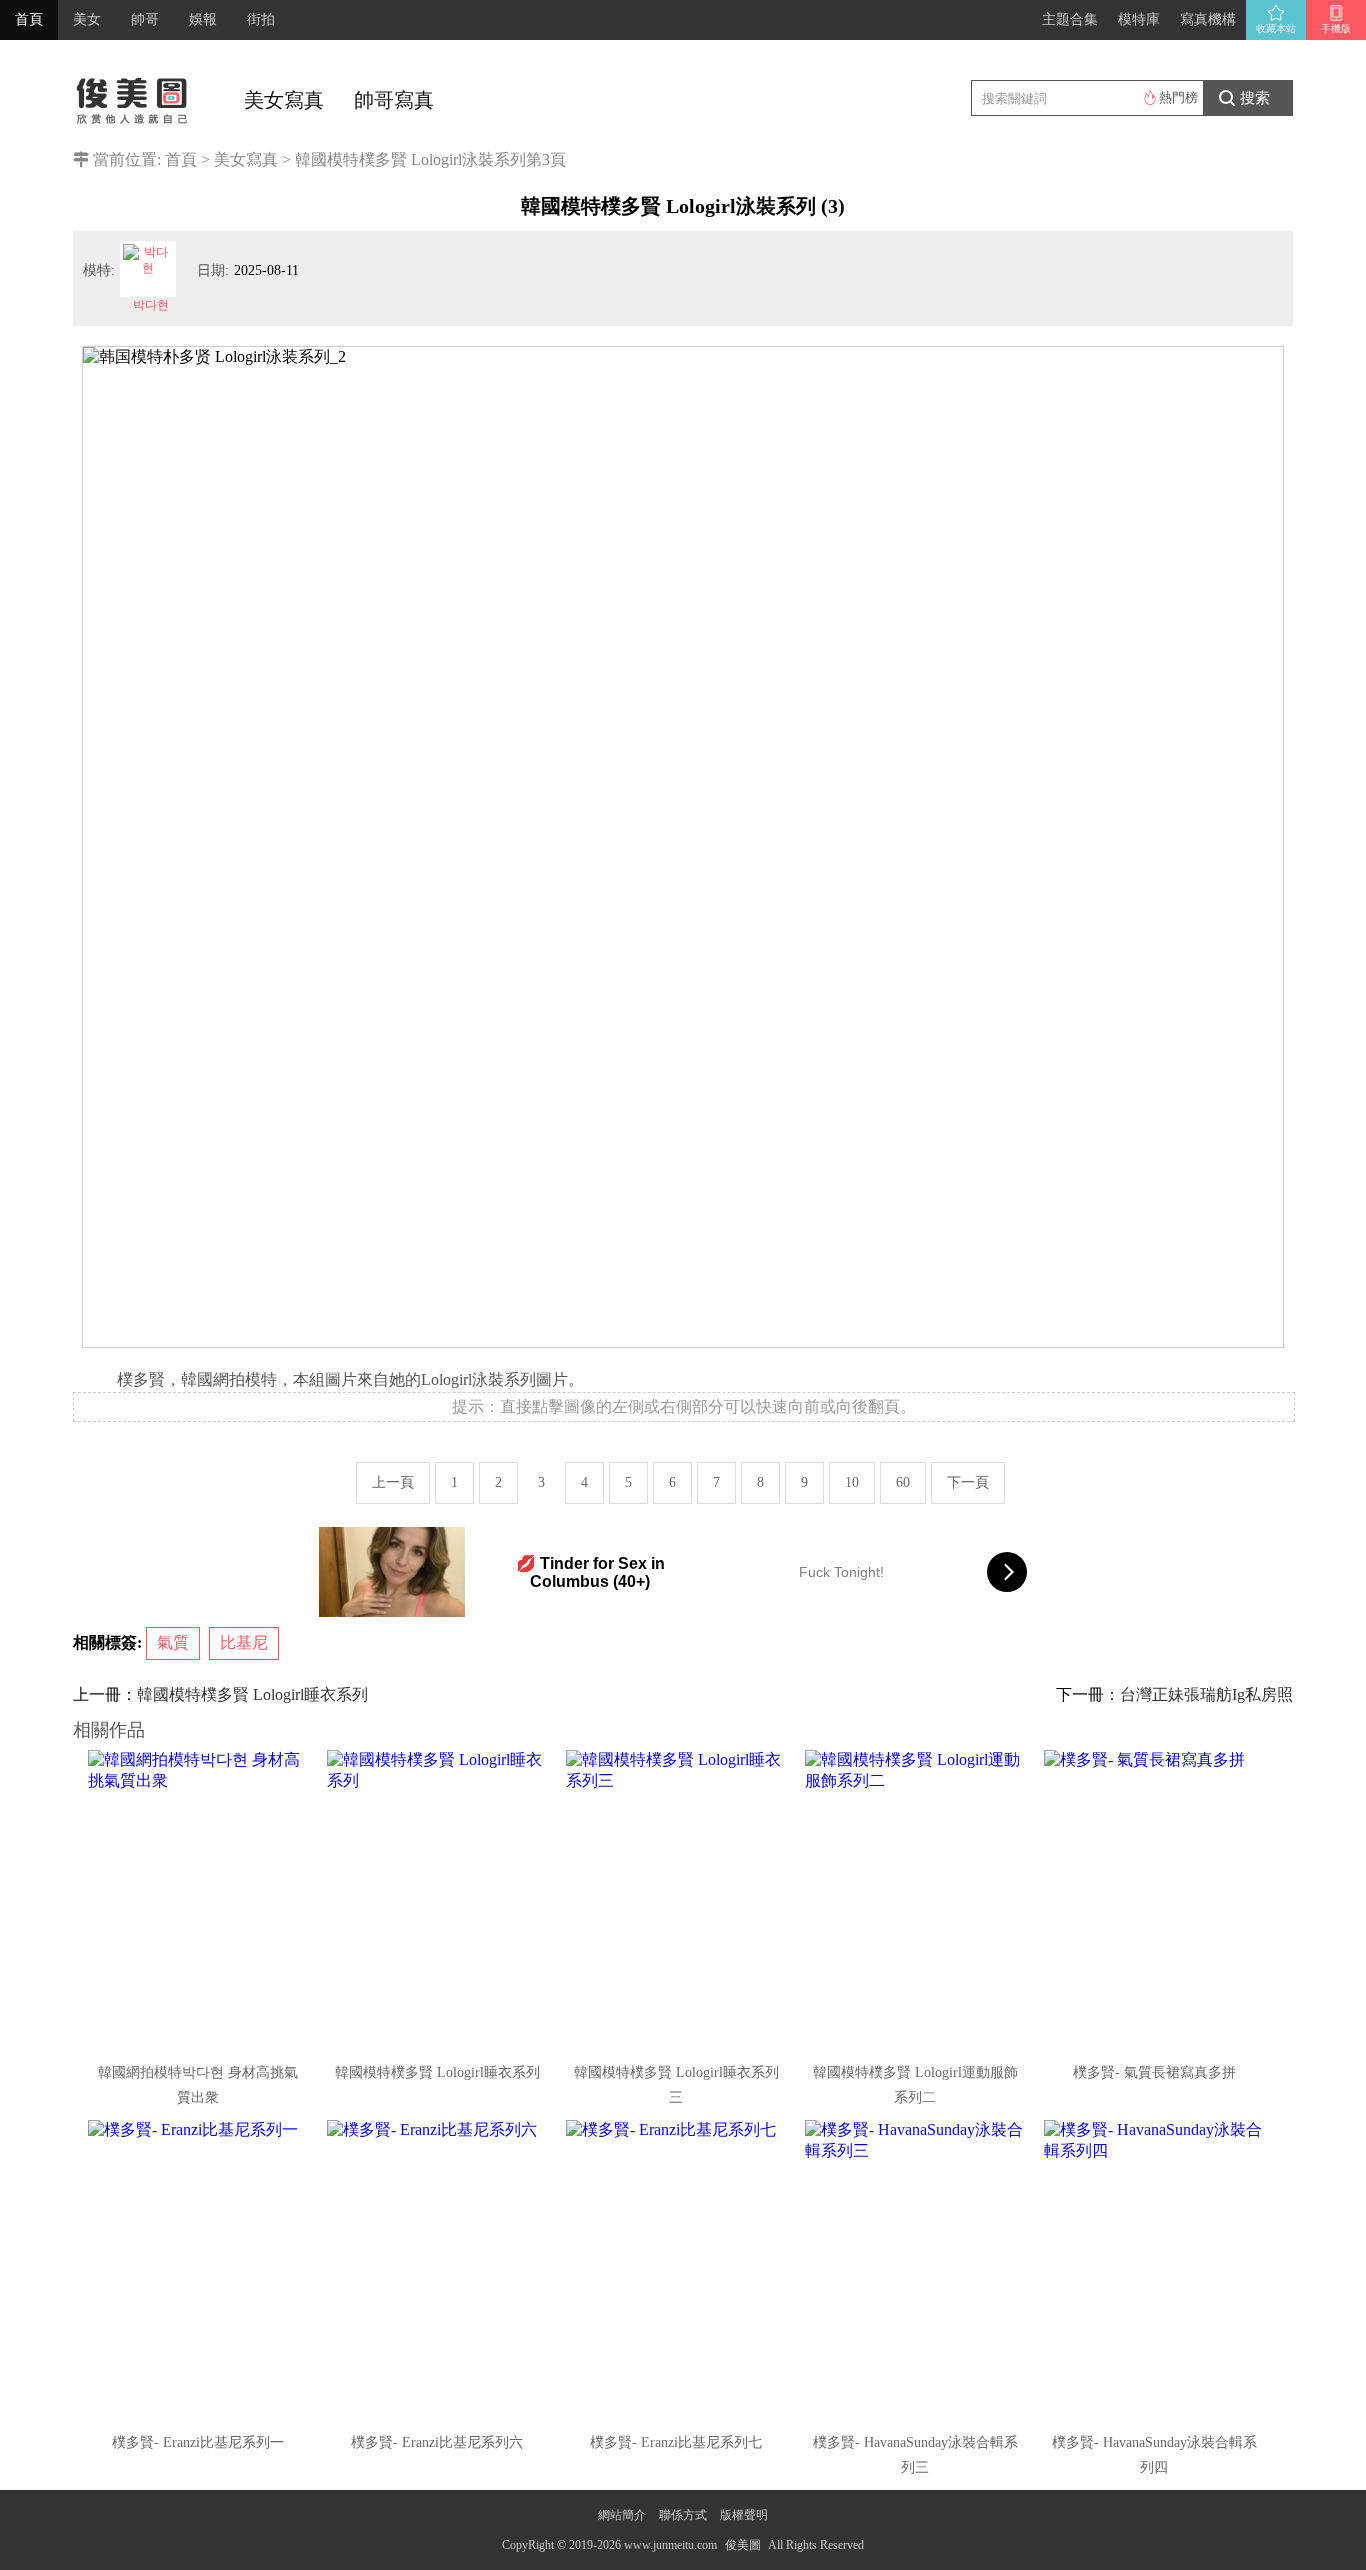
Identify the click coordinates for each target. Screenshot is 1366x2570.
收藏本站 (1276, 28)
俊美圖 (743, 2545)
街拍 (261, 19)
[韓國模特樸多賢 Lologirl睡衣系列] (439, 1900)
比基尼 (244, 1642)
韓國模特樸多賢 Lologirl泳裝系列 (410, 159)
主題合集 (1070, 19)
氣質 (173, 1642)
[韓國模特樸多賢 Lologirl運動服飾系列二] (917, 1900)
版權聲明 (744, 2515)
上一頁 (393, 1482)
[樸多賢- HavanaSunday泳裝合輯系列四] (1156, 2270)
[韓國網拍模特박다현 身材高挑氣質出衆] (200, 1900)
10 (852, 1482)
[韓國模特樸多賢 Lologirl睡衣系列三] (678, 1900)
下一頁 (968, 1482)
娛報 (203, 19)
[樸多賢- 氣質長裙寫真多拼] (1156, 1900)
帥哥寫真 (394, 100)
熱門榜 (1178, 97)
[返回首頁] (133, 95)
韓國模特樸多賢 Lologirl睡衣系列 (252, 1694)
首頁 (29, 19)
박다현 (151, 305)
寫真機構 (1208, 19)
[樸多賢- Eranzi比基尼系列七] (678, 2270)
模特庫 (1139, 19)
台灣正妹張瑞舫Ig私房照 (1206, 1694)
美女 (87, 19)
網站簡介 (622, 2515)
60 (903, 1482)
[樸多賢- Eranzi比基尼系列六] (439, 2270)
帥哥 (145, 19)
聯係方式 (683, 2515)
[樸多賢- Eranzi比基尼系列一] (200, 2270)
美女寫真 (284, 100)
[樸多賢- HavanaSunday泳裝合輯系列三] (917, 2270)
